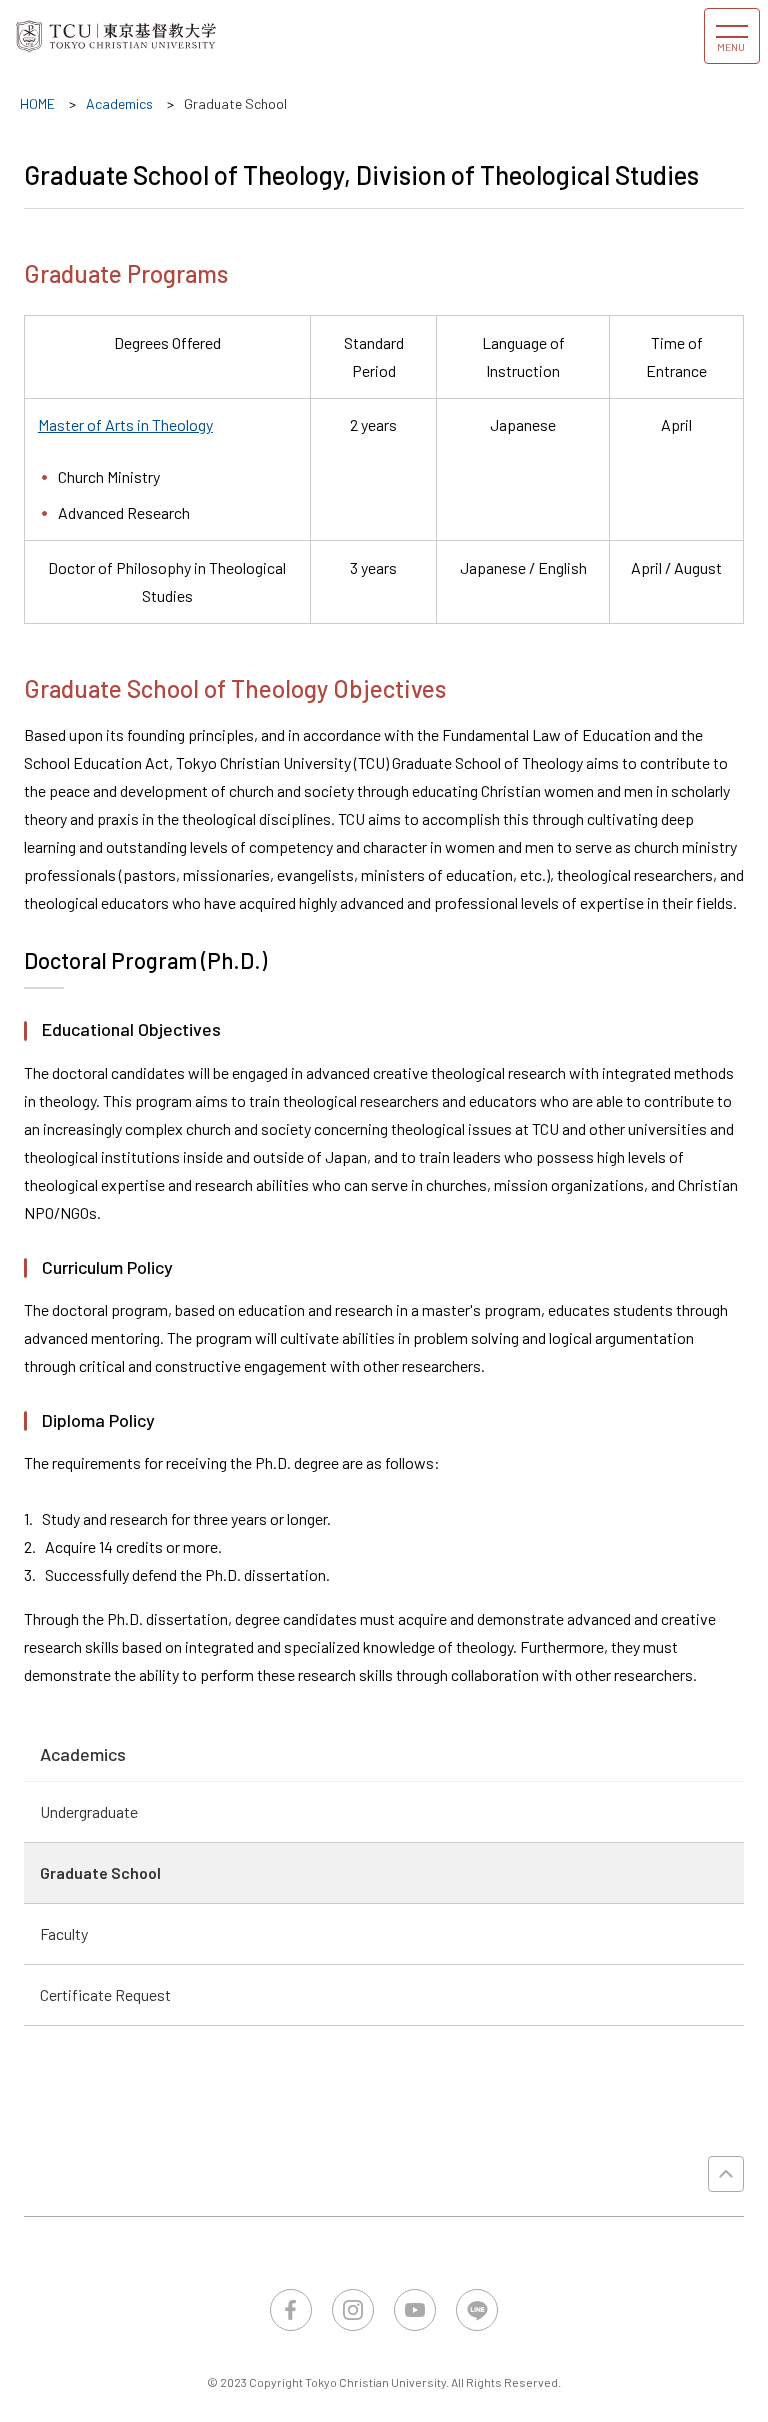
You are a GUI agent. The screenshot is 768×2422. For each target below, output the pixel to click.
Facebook (291, 2310)
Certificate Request (105, 1994)
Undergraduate (89, 1811)
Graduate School (100, 1872)
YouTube (415, 2310)
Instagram (353, 2310)
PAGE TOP (726, 2174)
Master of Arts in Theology (125, 424)
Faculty (64, 1933)
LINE (477, 2310)
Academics (83, 1754)
